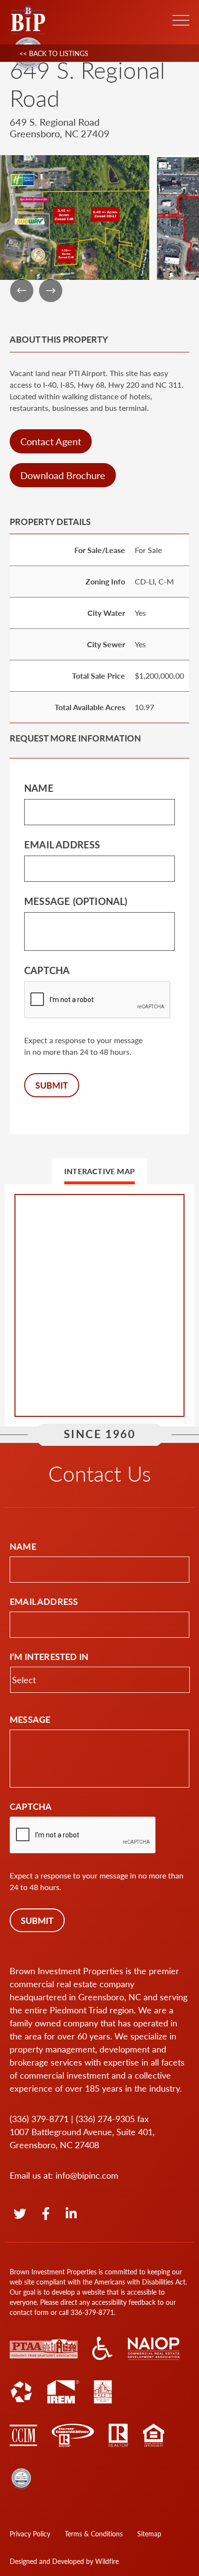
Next (51, 291)
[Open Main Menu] (181, 20)
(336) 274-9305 (105, 2118)
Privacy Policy (30, 2533)
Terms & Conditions (94, 2533)
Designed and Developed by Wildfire (64, 2561)
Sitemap (149, 2533)
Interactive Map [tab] (99, 1171)
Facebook (47, 2214)
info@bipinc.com (87, 2175)
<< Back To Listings (54, 53)
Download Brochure (63, 475)
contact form (29, 2312)
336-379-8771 (92, 2312)
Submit (52, 1085)
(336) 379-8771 (39, 2118)
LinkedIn (71, 2214)
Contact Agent (51, 441)
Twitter (20, 2214)
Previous (22, 291)
